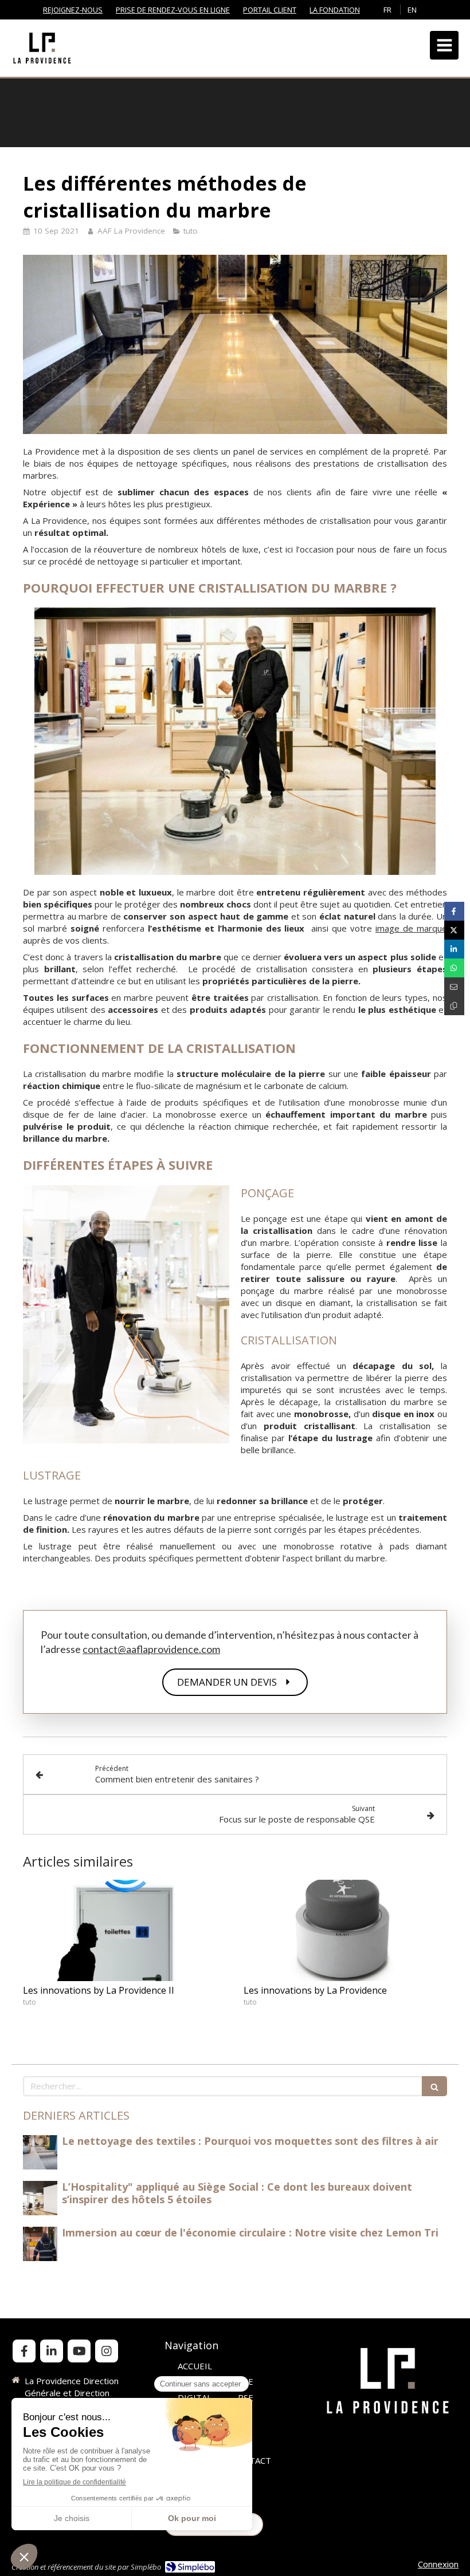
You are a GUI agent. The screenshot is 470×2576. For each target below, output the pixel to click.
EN (412, 10)
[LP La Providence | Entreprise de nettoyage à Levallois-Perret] (42, 48)
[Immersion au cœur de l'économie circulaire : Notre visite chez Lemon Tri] (40, 2244)
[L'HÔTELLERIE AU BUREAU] (40, 2152)
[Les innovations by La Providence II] (125, 1931)
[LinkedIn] (52, 2351)
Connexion (438, 2564)
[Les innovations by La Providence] (345, 1931)
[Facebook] (24, 2351)
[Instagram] (107, 2351)
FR (387, 10)
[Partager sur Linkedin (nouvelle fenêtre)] (454, 949)
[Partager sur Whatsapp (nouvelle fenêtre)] (454, 968)
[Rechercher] (434, 2086)
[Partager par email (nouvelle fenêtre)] (454, 987)
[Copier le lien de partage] (454, 1006)
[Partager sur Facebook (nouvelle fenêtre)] (454, 911)
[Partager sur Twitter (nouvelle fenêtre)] (454, 930)
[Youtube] (79, 2351)
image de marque (411, 928)
